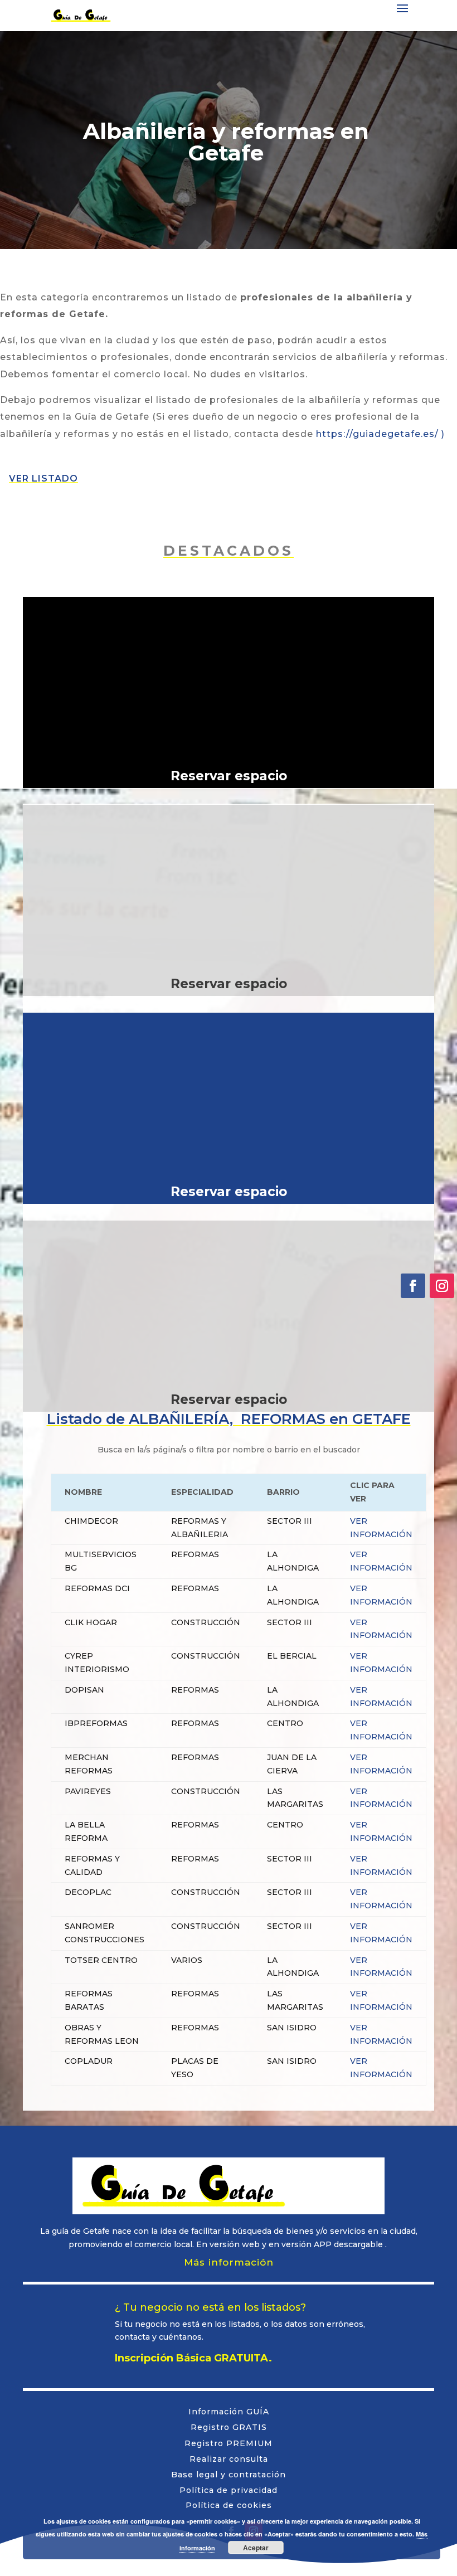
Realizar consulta (229, 2459)
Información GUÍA (229, 2412)
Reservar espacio (229, 776)
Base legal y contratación (229, 2475)
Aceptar (256, 2548)
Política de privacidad (229, 2490)
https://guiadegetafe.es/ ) (380, 434)
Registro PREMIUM (229, 2443)
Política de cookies (229, 2505)
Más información (229, 2262)
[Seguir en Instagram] (442, 1286)
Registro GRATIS (229, 2427)
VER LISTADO (43, 478)
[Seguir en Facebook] (413, 1286)
